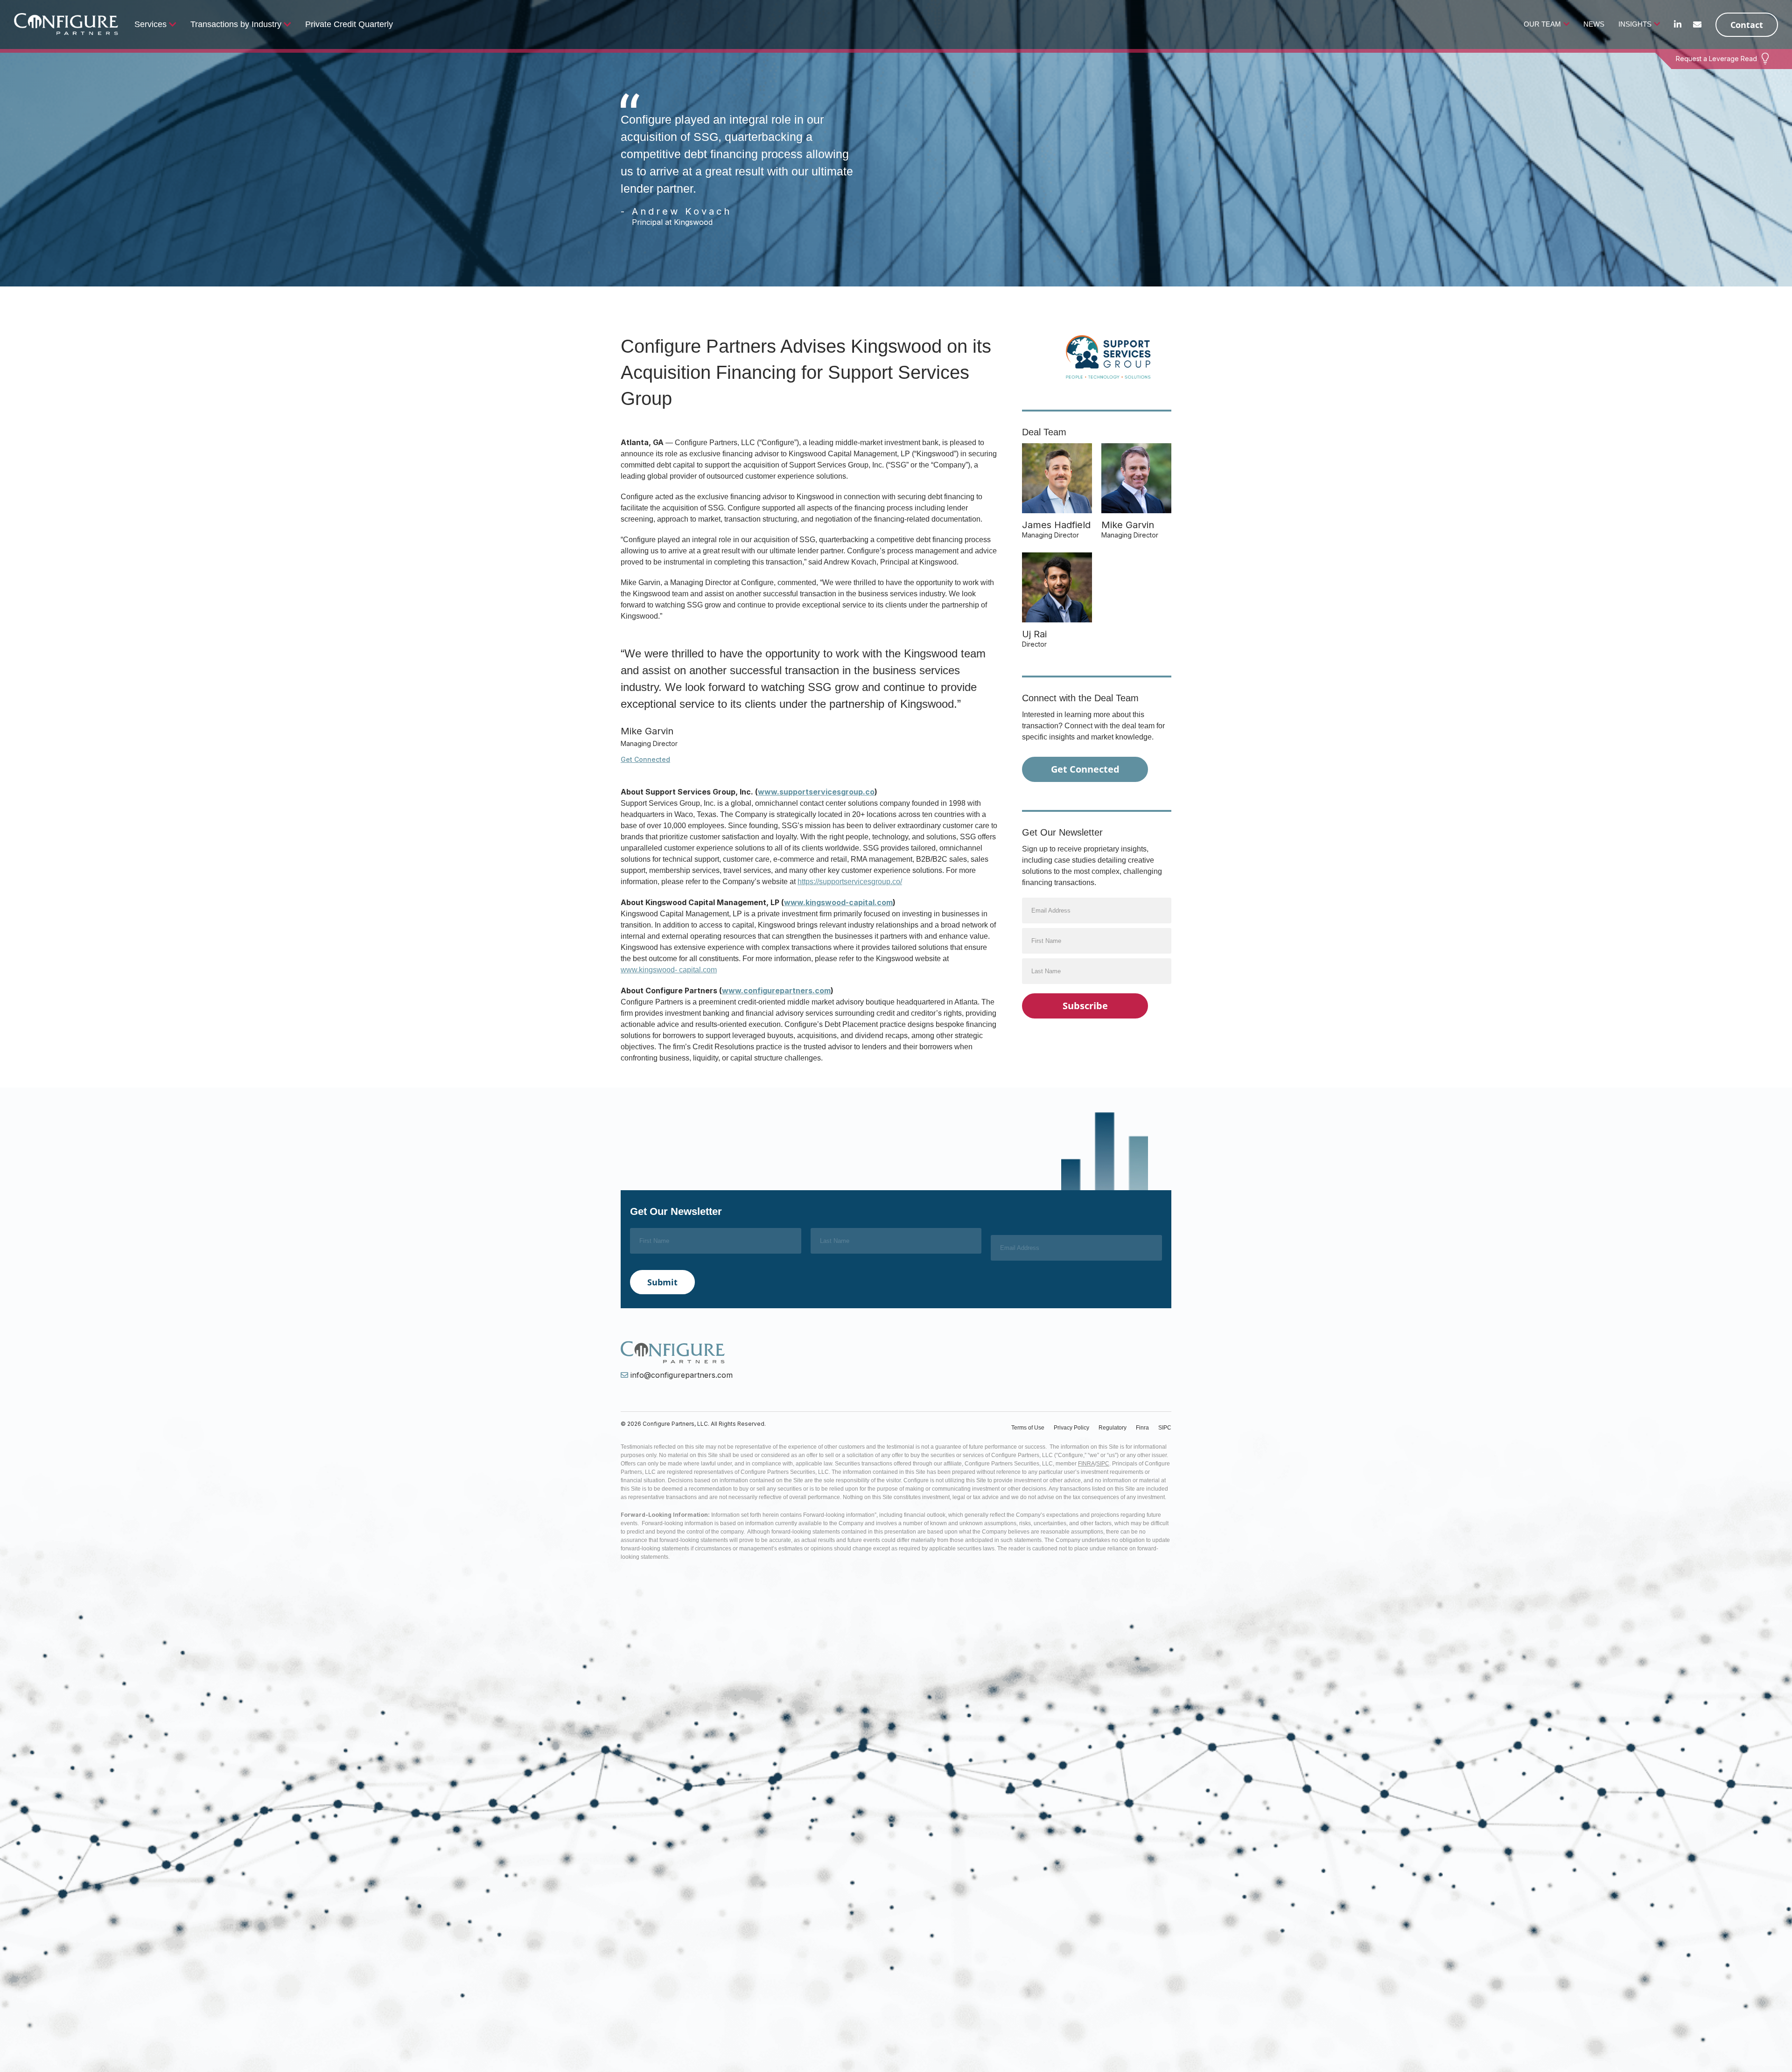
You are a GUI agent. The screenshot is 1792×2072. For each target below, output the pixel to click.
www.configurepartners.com (776, 991)
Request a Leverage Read (1716, 59)
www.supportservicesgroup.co (816, 792)
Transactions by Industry (236, 24)
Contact (1747, 25)
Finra (1142, 1428)
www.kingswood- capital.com (669, 970)
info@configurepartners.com (682, 1375)
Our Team (1542, 24)
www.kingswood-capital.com (838, 902)
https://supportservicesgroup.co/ (850, 882)
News (1594, 24)
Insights (1635, 24)
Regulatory (1113, 1428)
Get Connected (645, 760)
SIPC (1165, 1428)
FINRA (1086, 1464)
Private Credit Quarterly (349, 24)
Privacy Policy (1071, 1428)
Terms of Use (1028, 1428)
